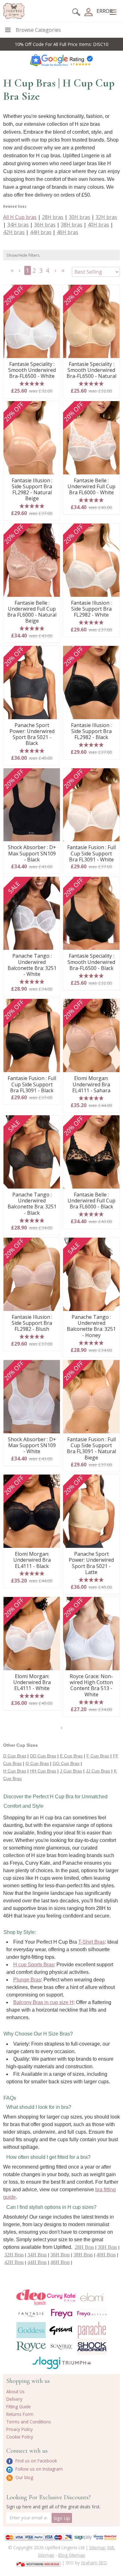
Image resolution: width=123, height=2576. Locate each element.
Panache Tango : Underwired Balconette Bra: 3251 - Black (32, 1204)
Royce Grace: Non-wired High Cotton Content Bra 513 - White (91, 1686)
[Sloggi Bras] (47, 2363)
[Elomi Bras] (92, 2298)
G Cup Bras (37, 1763)
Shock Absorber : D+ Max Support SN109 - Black (32, 854)
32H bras (106, 217)
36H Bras (60, 2255)
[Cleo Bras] (31, 2298)
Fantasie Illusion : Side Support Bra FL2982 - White (91, 609)
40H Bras (106, 2255)
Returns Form (20, 2414)
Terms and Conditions (29, 2422)
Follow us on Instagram (38, 2469)
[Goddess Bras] (31, 2330)
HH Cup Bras (43, 1771)
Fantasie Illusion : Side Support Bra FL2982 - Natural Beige (32, 490)
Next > (56, 272)
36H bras (45, 225)
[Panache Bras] (92, 2330)
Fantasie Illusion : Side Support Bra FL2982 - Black (91, 731)
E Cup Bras (71, 1756)
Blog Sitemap (72, 2555)
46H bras (67, 232)
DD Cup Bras (43, 1756)
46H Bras (60, 2262)
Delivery (14, 2399)
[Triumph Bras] (77, 2362)
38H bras (72, 225)
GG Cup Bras (66, 1763)
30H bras (79, 217)
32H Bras (14, 2255)
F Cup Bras (98, 1756)
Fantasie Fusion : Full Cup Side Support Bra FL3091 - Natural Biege (91, 1449)
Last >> (64, 272)
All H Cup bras (20, 217)
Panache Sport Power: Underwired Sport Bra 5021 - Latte (91, 1563)
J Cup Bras (71, 1771)
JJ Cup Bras (98, 1771)
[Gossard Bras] (62, 2330)
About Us (15, 2391)
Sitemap (97, 2548)
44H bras (41, 232)
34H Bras (37, 2255)
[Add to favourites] (53, 292)
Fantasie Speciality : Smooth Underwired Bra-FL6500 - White (32, 370)
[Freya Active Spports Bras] (92, 2314)
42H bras (14, 232)
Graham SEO (94, 2563)
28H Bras (84, 2247)
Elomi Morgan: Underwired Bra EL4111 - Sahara (91, 1084)
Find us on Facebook (36, 2461)
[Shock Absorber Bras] (92, 2346)
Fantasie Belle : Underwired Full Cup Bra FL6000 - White (91, 487)
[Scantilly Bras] (62, 2347)
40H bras (98, 225)
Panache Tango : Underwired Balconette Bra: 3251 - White (32, 965)
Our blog (24, 2477)
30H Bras (107, 2247)
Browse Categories (38, 30)
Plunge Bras (27, 1980)
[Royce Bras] (31, 2347)
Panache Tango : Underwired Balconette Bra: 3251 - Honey (91, 1326)
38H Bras (83, 2255)
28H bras (53, 217)
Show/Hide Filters (23, 255)
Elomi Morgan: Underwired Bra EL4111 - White (32, 1683)
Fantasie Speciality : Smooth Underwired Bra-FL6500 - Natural (91, 370)
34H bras (18, 225)
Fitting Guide (19, 2407)
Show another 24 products (62, 1730)
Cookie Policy (20, 2437)
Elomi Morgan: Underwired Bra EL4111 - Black (32, 1560)
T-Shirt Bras (91, 1942)
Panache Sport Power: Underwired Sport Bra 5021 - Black (32, 734)
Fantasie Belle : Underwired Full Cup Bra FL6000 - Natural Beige (32, 612)
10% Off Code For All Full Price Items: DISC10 (61, 44)
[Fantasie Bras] (31, 2314)
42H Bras (14, 2262)
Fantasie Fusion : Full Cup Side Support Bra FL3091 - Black (32, 1084)
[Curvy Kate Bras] (62, 2298)
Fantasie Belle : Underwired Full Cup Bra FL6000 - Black (91, 1201)
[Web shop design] (39, 2562)
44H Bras (37, 2262)
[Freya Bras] (62, 2314)
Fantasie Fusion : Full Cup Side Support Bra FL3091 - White (91, 854)
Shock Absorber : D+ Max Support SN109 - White (32, 1446)
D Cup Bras (15, 1756)
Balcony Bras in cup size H (43, 2002)
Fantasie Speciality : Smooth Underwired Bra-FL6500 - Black (91, 962)
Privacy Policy (20, 2429)
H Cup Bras (15, 1771)
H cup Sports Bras (34, 1965)
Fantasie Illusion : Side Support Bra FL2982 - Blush (32, 1323)
